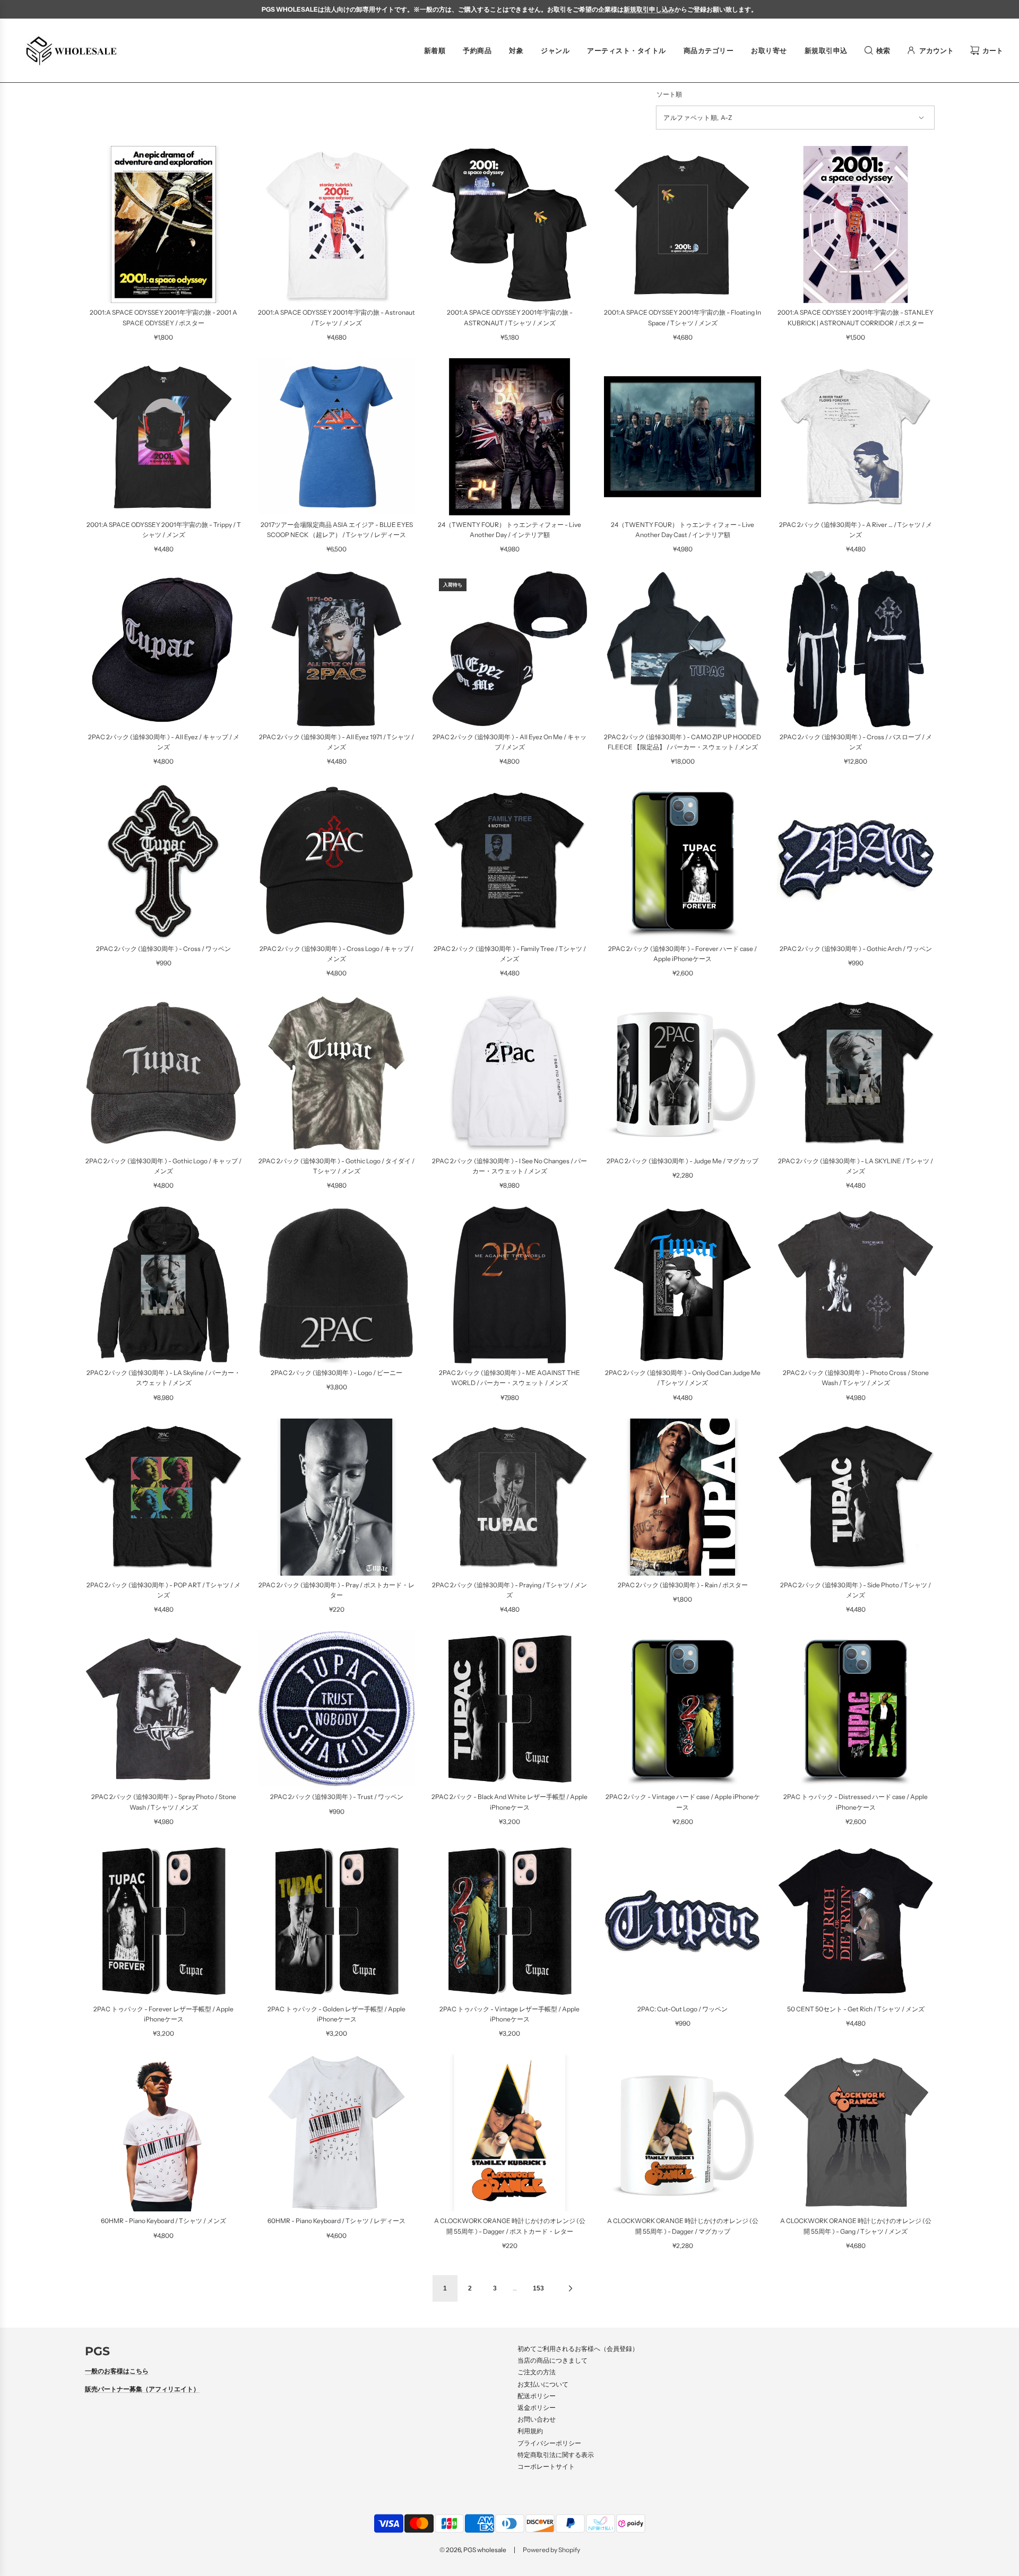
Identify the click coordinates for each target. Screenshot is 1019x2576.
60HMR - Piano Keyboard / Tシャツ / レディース (336, 2221)
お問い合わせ (537, 2419)
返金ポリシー (537, 2408)
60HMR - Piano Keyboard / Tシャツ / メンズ (163, 2221)
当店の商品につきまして (552, 2360)
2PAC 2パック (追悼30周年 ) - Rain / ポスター (683, 1585)
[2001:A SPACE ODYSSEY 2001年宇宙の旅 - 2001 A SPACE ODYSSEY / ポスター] (163, 224)
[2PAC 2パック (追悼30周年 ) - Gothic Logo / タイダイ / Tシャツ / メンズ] (336, 1073)
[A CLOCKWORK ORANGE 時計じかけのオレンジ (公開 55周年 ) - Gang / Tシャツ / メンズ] (856, 2133)
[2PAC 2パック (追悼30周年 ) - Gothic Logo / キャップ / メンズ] (163, 1073)
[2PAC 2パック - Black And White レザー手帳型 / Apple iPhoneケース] (509, 1709)
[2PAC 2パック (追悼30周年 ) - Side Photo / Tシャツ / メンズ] (856, 1497)
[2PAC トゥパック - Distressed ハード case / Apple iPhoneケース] (856, 1709)
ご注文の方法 (537, 2372)
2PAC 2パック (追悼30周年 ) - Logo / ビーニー (336, 1373)
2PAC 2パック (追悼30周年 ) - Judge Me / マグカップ (683, 1161)
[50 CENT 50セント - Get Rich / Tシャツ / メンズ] (856, 1921)
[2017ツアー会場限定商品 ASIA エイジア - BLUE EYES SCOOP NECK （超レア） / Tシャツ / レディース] (336, 437)
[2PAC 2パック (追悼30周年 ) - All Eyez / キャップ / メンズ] (163, 649)
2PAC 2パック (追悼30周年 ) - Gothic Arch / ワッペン (856, 949)
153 (538, 2288)
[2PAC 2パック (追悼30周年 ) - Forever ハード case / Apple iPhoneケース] (683, 861)
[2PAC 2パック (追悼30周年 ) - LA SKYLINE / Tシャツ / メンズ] (856, 1073)
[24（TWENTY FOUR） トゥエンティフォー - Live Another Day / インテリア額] (509, 437)
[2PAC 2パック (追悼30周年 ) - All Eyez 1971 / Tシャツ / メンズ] (336, 649)
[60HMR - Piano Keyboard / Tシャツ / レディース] (336, 2133)
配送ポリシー (537, 2396)
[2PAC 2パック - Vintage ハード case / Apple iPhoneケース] (683, 1709)
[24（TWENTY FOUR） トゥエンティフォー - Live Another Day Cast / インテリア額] (683, 437)
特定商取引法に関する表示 (556, 2455)
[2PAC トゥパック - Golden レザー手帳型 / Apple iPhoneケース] (336, 1921)
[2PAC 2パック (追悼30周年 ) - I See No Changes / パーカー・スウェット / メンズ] (509, 1073)
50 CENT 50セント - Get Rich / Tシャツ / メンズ (856, 2009)
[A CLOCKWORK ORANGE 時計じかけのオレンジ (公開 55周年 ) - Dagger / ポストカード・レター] (509, 2133)
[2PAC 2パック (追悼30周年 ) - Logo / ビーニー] (336, 1285)
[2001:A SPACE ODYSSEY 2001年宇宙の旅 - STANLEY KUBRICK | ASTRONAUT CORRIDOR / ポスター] (856, 224)
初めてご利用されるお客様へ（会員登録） (578, 2349)
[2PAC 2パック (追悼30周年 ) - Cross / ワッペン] (163, 861)
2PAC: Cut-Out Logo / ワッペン (683, 2009)
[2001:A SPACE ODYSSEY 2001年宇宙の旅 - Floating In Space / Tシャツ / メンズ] (683, 224)
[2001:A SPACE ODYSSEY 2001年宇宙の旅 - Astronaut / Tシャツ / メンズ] (336, 224)
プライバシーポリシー (549, 2443)
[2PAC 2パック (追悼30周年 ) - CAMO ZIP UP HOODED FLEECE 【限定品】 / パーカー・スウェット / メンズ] (683, 649)
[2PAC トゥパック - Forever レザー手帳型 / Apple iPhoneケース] (163, 1921)
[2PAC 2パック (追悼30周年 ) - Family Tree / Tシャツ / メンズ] (509, 861)
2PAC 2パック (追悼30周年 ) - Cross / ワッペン (163, 949)
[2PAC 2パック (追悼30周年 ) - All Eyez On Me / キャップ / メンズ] (509, 649)
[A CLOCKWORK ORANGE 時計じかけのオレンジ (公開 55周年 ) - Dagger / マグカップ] (683, 2133)
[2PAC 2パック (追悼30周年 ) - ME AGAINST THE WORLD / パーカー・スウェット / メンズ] (509, 1285)
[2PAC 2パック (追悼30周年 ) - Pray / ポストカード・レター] (336, 1497)
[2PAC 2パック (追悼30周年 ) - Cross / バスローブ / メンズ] (856, 649)
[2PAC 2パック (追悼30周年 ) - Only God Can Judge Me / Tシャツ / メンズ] (683, 1285)
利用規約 (530, 2431)
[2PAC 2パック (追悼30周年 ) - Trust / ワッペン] (336, 1709)
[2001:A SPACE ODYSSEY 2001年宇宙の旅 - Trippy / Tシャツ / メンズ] (163, 437)
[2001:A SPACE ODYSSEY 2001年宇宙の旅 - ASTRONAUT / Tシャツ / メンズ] (509, 224)
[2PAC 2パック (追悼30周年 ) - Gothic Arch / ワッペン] (856, 861)
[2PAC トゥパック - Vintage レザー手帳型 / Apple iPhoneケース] (509, 1921)
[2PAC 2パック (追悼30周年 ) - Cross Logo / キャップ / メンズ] (336, 861)
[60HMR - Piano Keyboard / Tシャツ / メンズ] (163, 2133)
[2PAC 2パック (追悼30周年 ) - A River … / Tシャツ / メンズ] (856, 437)
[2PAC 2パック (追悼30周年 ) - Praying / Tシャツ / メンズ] (509, 1497)
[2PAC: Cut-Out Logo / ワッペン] (683, 1921)
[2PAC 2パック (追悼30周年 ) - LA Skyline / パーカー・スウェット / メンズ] (163, 1285)
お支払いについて (543, 2384)
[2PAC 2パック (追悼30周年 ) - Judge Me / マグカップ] (683, 1073)
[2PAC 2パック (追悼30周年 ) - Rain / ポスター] (683, 1497)
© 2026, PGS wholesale (473, 2550)
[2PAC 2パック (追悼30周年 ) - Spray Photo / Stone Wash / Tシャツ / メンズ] (163, 1709)
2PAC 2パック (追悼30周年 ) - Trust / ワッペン (337, 1797)
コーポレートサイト (546, 2466)
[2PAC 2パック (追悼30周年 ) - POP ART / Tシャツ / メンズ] (163, 1497)
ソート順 (669, 94)
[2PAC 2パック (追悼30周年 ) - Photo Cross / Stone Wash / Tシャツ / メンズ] (856, 1285)
